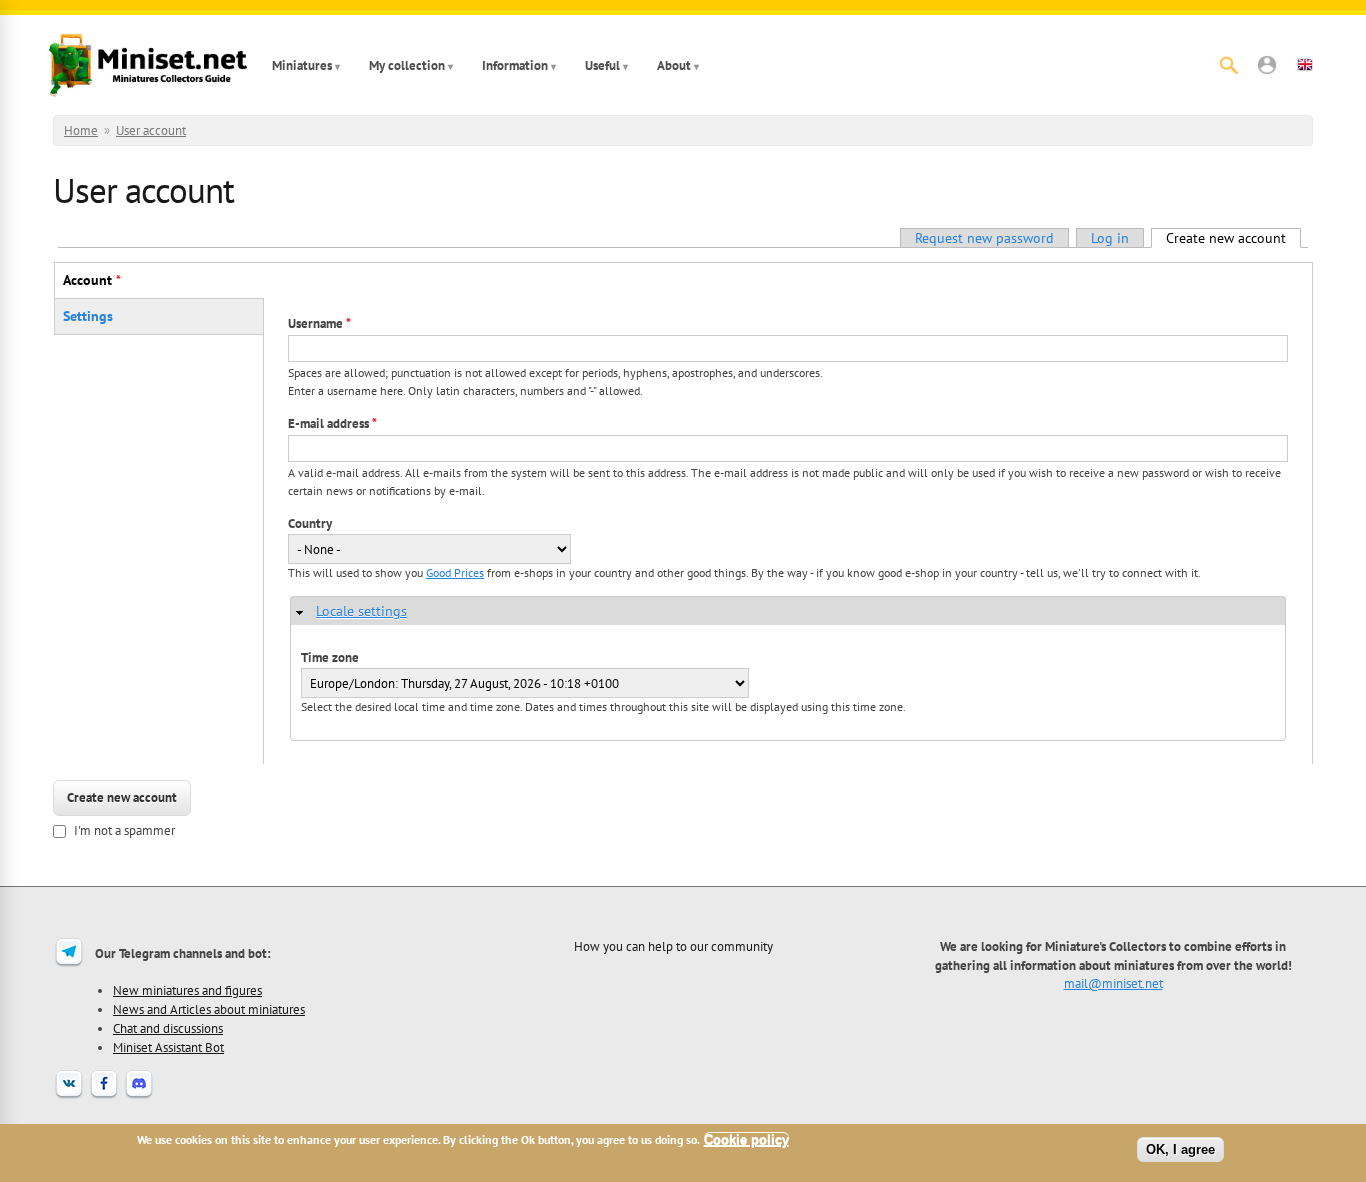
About (674, 65)
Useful (602, 65)
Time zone (330, 657)
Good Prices (455, 572)
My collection (407, 65)
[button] (1267, 65)
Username (319, 323)
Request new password (984, 238)
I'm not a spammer (124, 830)
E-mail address (332, 423)
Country (310, 523)
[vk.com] (69, 1096)
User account (151, 130)
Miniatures (302, 65)
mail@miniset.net (1113, 983)
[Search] (1229, 65)
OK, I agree (1180, 1149)
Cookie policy (746, 1139)
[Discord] (139, 1096)
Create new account (1233, 238)
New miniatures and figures (187, 990)
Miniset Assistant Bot (168, 1047)
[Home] (148, 65)
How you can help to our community (673, 946)
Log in (1110, 238)
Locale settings (361, 611)
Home (81, 130)
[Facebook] (104, 1096)
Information (515, 65)
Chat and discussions (168, 1028)
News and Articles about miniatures (209, 1009)
